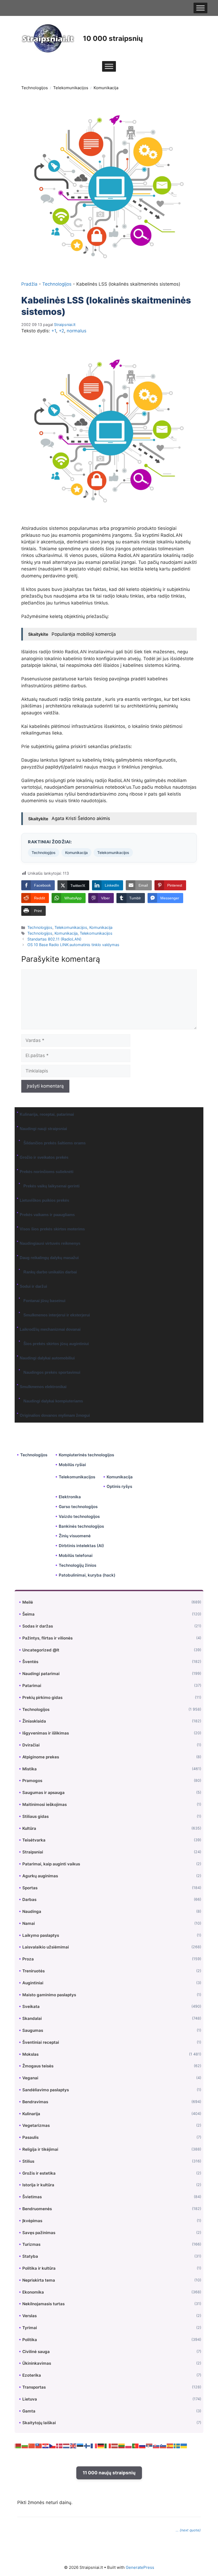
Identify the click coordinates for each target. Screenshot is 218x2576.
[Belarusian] (18, 2445)
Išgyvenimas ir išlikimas (46, 1733)
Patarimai (32, 1686)
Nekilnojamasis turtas (43, 2304)
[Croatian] (46, 2445)
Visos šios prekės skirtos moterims (52, 1229)
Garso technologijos (78, 1507)
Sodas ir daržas (38, 1626)
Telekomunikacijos (71, 88)
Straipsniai (33, 1852)
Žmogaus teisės (38, 2066)
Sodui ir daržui (33, 1286)
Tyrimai (30, 2328)
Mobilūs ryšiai (72, 1465)
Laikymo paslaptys (41, 1935)
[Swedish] (177, 2445)
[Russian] (142, 2445)
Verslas (30, 2316)
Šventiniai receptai (41, 2042)
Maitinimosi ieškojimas (45, 1804)
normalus (77, 331)
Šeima (28, 1614)
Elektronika (70, 1497)
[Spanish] (170, 2445)
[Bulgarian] (25, 2445)
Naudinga (32, 1911)
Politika (30, 2340)
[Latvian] (115, 2445)
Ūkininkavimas (37, 2363)
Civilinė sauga (36, 2352)
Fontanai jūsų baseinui (44, 1301)
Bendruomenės (37, 2209)
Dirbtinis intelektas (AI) (81, 1546)
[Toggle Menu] (200, 8)
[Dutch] (66, 2445)
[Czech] (53, 2445)
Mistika (30, 1769)
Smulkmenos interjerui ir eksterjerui (57, 1315)
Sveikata (31, 2006)
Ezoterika (32, 2375)
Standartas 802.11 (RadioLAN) (54, 939)
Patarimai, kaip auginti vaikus (51, 1864)
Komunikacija (106, 88)
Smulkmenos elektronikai (43, 1387)
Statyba (30, 2256)
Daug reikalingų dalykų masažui (49, 1258)
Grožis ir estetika (39, 2173)
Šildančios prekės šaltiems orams (54, 1143)
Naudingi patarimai (41, 1674)
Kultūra (29, 1828)
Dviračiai (31, 1745)
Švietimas (32, 2197)
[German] (101, 2445)
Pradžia (29, 284)
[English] (73, 2445)
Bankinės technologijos (81, 1526)
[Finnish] (87, 2445)
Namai (29, 1923)
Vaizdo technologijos (79, 1516)
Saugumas (33, 2030)
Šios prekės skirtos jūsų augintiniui (56, 1344)
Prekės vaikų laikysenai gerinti (51, 1186)
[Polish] (129, 2445)
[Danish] (60, 2445)
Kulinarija (31, 2114)
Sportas (30, 1888)
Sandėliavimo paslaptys (46, 2090)
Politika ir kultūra (39, 2268)
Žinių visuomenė (75, 1536)
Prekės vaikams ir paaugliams (47, 1215)
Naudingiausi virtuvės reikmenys (50, 1243)
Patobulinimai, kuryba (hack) (87, 1575)
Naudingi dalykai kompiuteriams (53, 1401)
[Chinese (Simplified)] (32, 2445)
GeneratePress (140, 2567)
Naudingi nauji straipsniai (43, 1129)
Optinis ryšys (119, 1486)
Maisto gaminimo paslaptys (49, 1995)
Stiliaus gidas (35, 1816)
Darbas (29, 1899)
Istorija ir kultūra (38, 2185)
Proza (28, 1959)
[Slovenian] (163, 2445)
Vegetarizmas (36, 2125)
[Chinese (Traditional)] (39, 2445)
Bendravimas (35, 2102)
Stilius (28, 2161)
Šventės (30, 1662)
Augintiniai (33, 1983)
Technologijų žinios (77, 1565)
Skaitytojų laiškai (39, 2423)
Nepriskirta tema (39, 2280)
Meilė (28, 1602)
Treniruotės (33, 1971)
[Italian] (108, 2445)
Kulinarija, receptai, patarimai (47, 1114)
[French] (94, 2445)
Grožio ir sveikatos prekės (44, 1157)
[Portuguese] (136, 2445)
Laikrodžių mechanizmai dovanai (50, 1329)
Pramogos (32, 1781)
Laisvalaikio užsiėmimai (46, 1947)
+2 (61, 331)
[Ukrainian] (184, 2445)
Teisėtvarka (34, 1840)
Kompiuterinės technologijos (86, 1455)
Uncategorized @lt (41, 1650)
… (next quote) (188, 2530)
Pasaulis (30, 2137)
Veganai (30, 2078)
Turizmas (31, 2244)
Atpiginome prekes (41, 1757)
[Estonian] (80, 2445)
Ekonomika (33, 2292)
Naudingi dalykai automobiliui (47, 1358)
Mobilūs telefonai (76, 1555)
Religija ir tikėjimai (40, 2149)
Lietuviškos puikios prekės (44, 1200)
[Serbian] (149, 2445)
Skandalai (32, 2018)
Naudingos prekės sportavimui (52, 1372)
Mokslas (30, 2054)
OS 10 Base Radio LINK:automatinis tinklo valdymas (73, 945)
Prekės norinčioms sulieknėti (47, 1172)
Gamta (29, 2411)
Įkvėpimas (32, 2221)
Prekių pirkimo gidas (42, 1697)
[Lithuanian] (122, 2445)
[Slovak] (156, 2445)
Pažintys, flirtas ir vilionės (47, 1638)
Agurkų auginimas (40, 1876)
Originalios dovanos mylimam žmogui (55, 1415)
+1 (54, 331)
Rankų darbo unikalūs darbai (50, 1272)
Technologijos (35, 88)
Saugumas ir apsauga (43, 1793)
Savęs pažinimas (39, 2233)
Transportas (34, 2387)
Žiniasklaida (34, 1721)
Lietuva (30, 2399)
